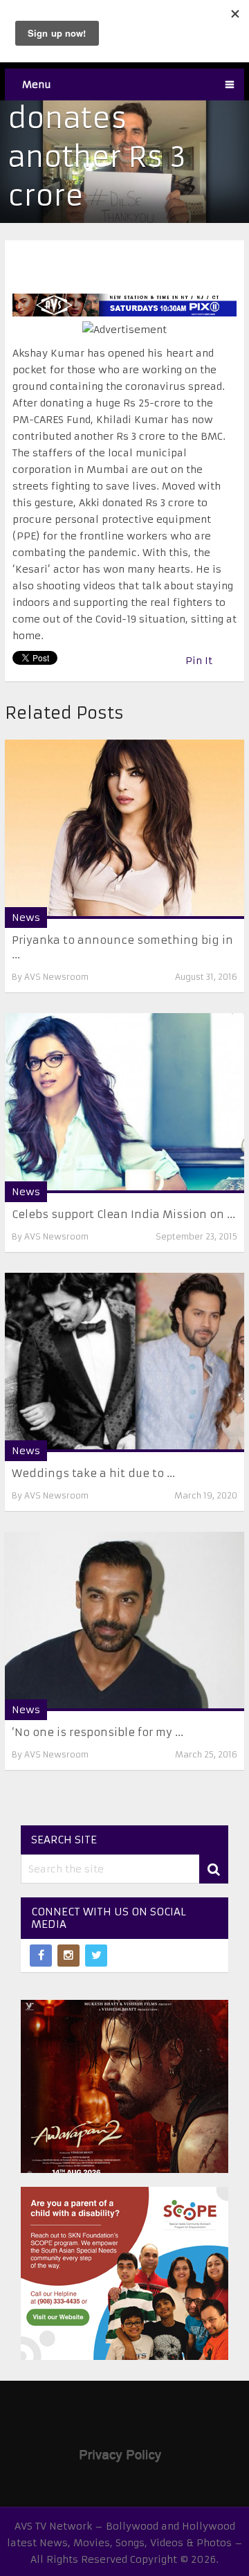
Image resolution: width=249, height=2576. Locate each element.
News (26, 918)
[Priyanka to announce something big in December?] (124, 829)
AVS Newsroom (56, 977)
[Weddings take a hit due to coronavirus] (124, 1362)
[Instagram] (68, 1956)
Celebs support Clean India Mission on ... (123, 1214)
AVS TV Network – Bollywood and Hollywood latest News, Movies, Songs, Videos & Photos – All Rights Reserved (125, 2543)
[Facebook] (41, 1956)
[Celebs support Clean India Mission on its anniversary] (124, 1103)
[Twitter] (96, 1956)
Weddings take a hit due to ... (93, 1473)
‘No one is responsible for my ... (98, 1732)
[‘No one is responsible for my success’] (124, 1621)
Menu (37, 84)
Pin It (199, 661)
